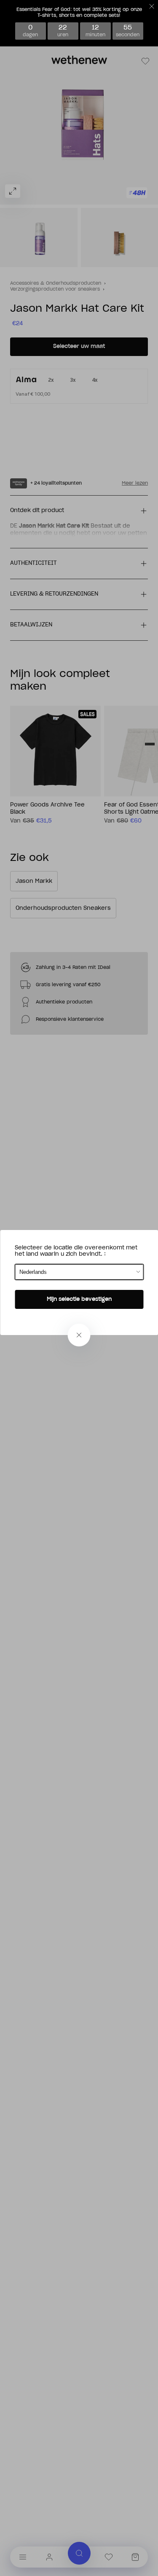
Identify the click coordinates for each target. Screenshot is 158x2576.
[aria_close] (79, 1335)
